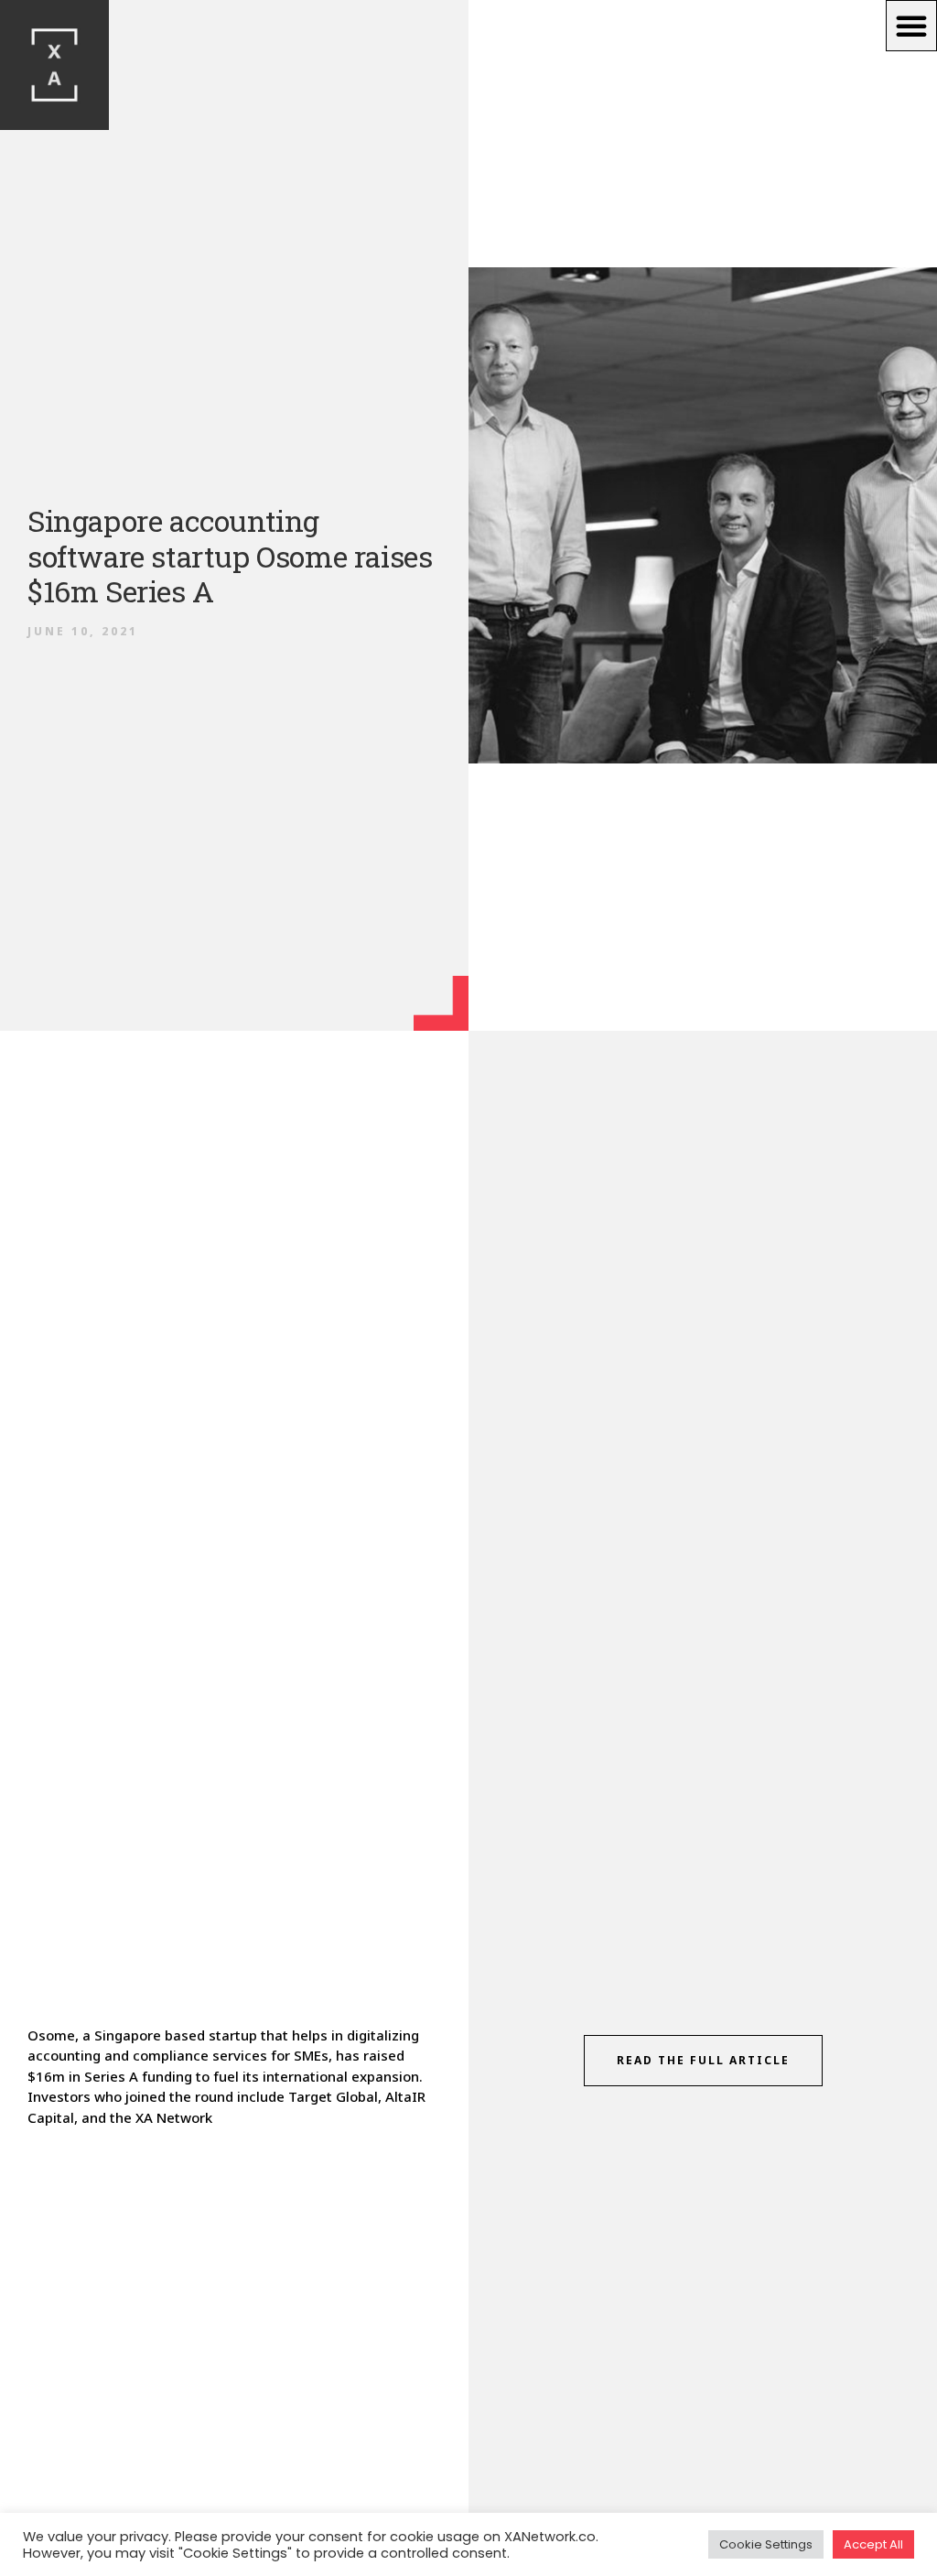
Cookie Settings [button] (766, 2544)
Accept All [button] (873, 2544)
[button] (911, 26)
